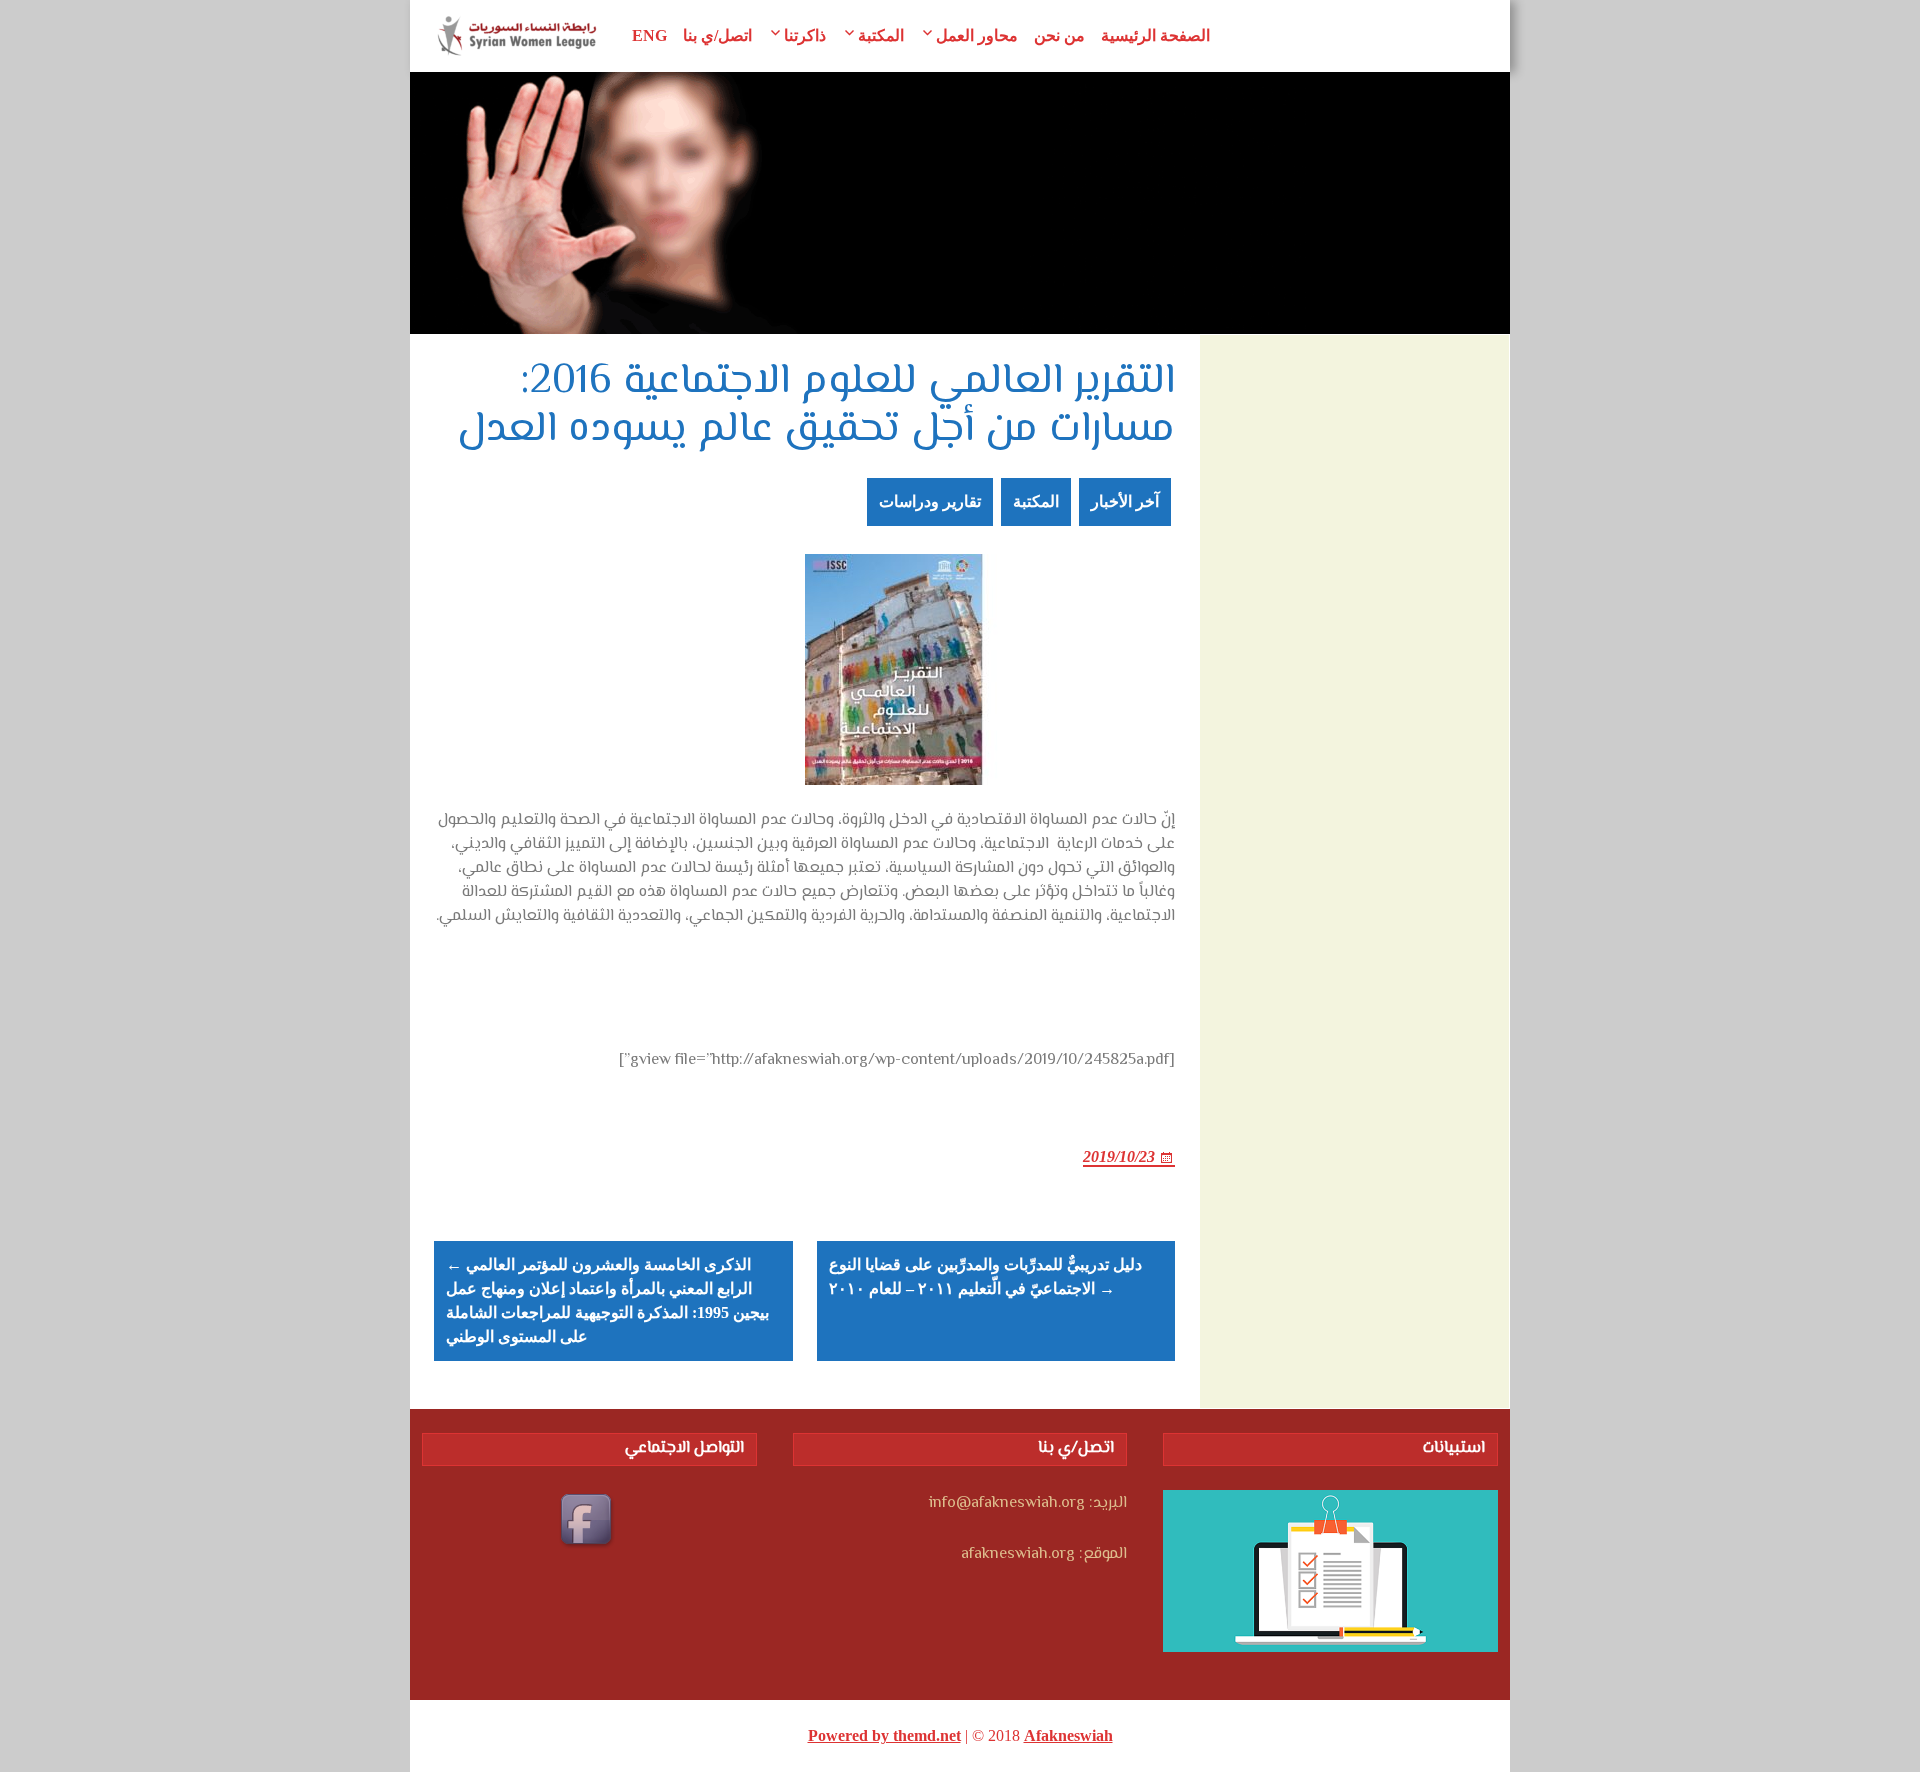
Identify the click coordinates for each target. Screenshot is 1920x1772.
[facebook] (589, 1522)
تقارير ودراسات (930, 501)
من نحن (1059, 35)
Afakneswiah (1068, 1735)
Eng (649, 35)
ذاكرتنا (805, 35)
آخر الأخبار (1125, 501)
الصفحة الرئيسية (1155, 35)
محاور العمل (977, 35)
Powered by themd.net (884, 1735)
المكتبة (881, 35)
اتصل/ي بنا (717, 35)
